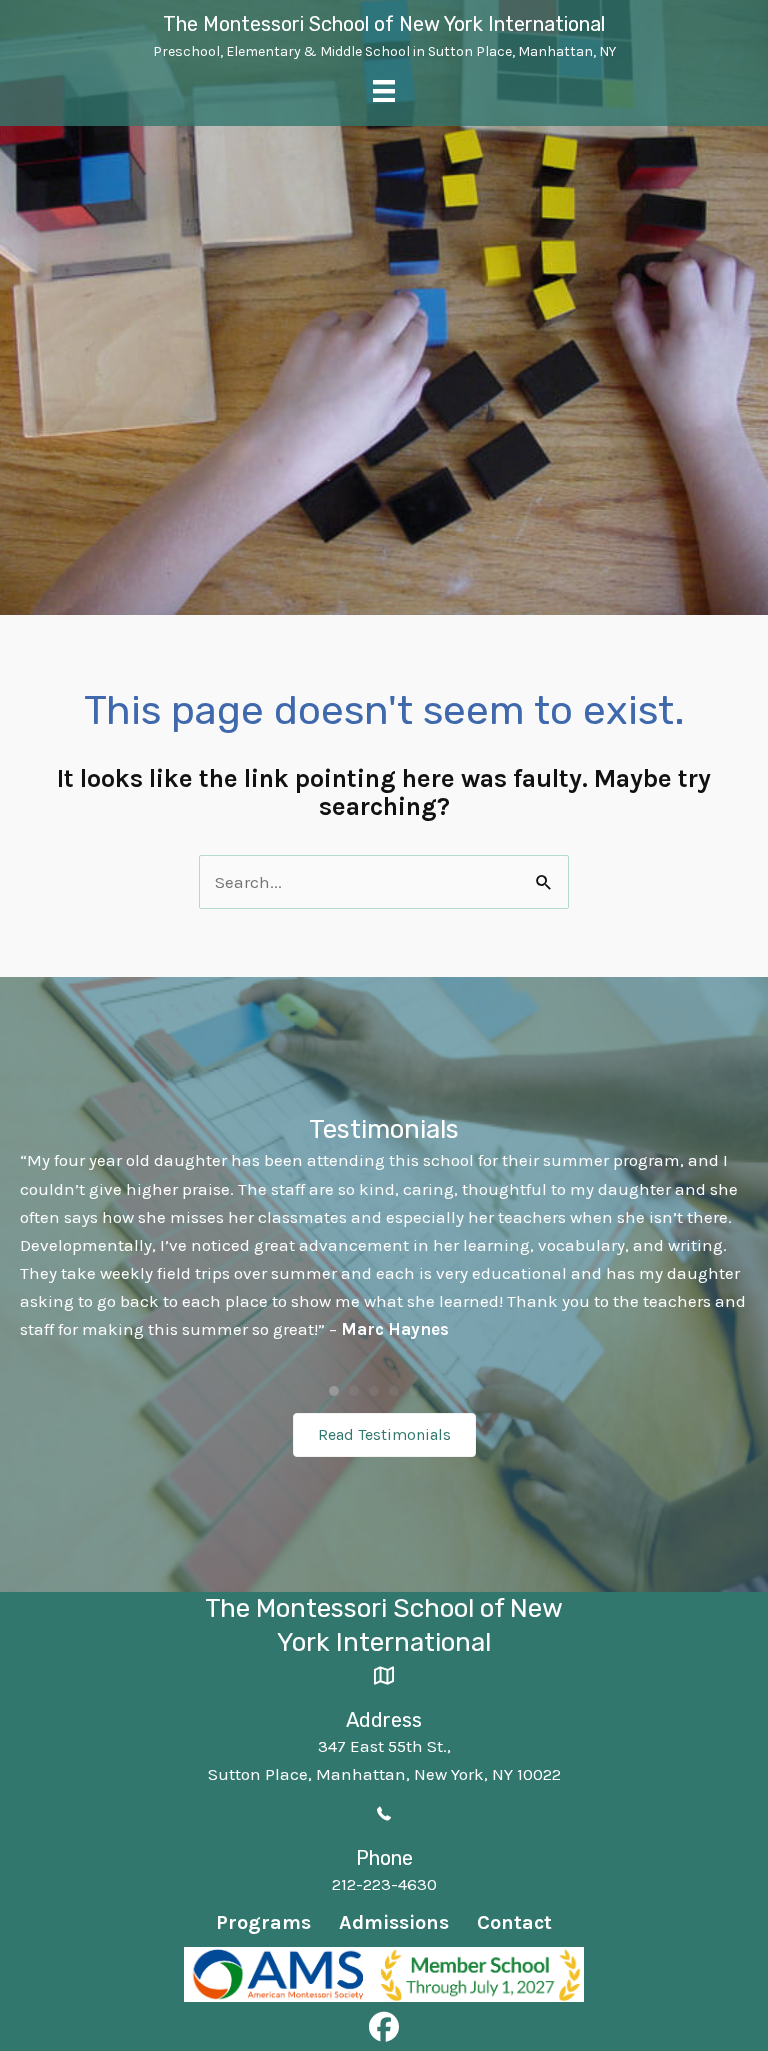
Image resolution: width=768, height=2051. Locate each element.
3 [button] (374, 1391)
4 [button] (394, 1391)
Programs (263, 1922)
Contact (514, 1922)
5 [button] (414, 1391)
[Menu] (384, 91)
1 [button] (334, 1391)
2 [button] (354, 1391)
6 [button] (434, 1391)
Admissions (394, 1922)
